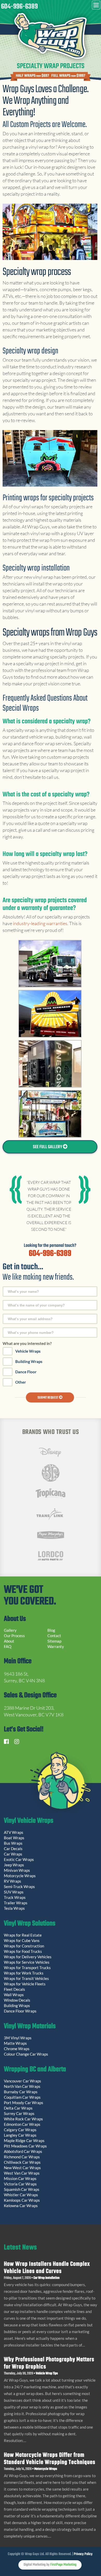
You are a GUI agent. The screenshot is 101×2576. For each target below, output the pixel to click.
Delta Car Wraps (18, 2108)
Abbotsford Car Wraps (23, 2151)
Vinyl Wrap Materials (30, 2027)
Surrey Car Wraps (19, 2113)
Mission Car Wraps (20, 2178)
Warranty (56, 1646)
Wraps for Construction (24, 1946)
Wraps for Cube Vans (22, 1940)
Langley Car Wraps (20, 2135)
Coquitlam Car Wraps (22, 2097)
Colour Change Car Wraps (26, 2054)
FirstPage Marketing (63, 2565)
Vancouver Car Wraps (23, 2081)
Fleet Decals (15, 1989)
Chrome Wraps (17, 2049)
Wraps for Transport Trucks (27, 1968)
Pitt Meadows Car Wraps (25, 2146)
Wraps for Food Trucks (23, 1951)
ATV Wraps (14, 1832)
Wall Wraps (14, 1995)
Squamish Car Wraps (22, 2189)
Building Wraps (29, 1361)
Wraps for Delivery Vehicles (28, 1957)
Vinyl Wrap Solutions (30, 1924)
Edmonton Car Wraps (22, 2124)
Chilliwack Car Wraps (22, 2162)
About (9, 1641)
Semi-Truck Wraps (19, 1887)
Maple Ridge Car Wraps (24, 2141)
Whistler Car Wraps (21, 2195)
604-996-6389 (19, 7)
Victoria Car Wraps (20, 2184)
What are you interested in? (27, 1343)
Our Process (14, 1636)
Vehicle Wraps (28, 1351)
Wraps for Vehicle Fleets (25, 1984)
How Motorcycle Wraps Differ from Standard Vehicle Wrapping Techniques (50, 2459)
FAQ (8, 1646)
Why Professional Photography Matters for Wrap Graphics (49, 2363)
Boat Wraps (14, 1838)
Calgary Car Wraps (20, 2130)
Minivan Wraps (17, 1870)
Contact (54, 1636)
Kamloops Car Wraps (22, 2200)
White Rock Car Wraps (23, 2119)
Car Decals (13, 1849)
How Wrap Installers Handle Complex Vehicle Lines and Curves (47, 2268)
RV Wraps (13, 1881)
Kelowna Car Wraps (21, 2206)
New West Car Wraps (22, 2168)
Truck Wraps (15, 1897)
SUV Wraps (14, 1892)
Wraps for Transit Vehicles (26, 1978)
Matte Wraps (15, 2043)
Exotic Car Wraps (19, 1859)
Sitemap (54, 1641)
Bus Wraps (13, 1843)
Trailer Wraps (16, 1903)
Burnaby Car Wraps (21, 2092)
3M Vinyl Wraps (18, 2038)
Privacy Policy (83, 2554)
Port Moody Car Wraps (24, 2103)
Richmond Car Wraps (22, 2157)
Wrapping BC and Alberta (35, 2070)
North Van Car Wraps (22, 2086)
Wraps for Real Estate (23, 1935)
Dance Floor (26, 1372)
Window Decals (17, 2000)
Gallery (10, 1630)
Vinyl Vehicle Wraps (29, 1821)
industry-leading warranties (40, 923)
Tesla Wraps (14, 1908)
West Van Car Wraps (22, 2173)
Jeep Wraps (14, 1865)
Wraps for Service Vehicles (27, 1962)
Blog (51, 1630)
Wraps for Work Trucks (24, 1973)
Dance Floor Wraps (20, 2011)
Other (21, 1382)
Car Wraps (13, 1854)
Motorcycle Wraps (20, 1876)
